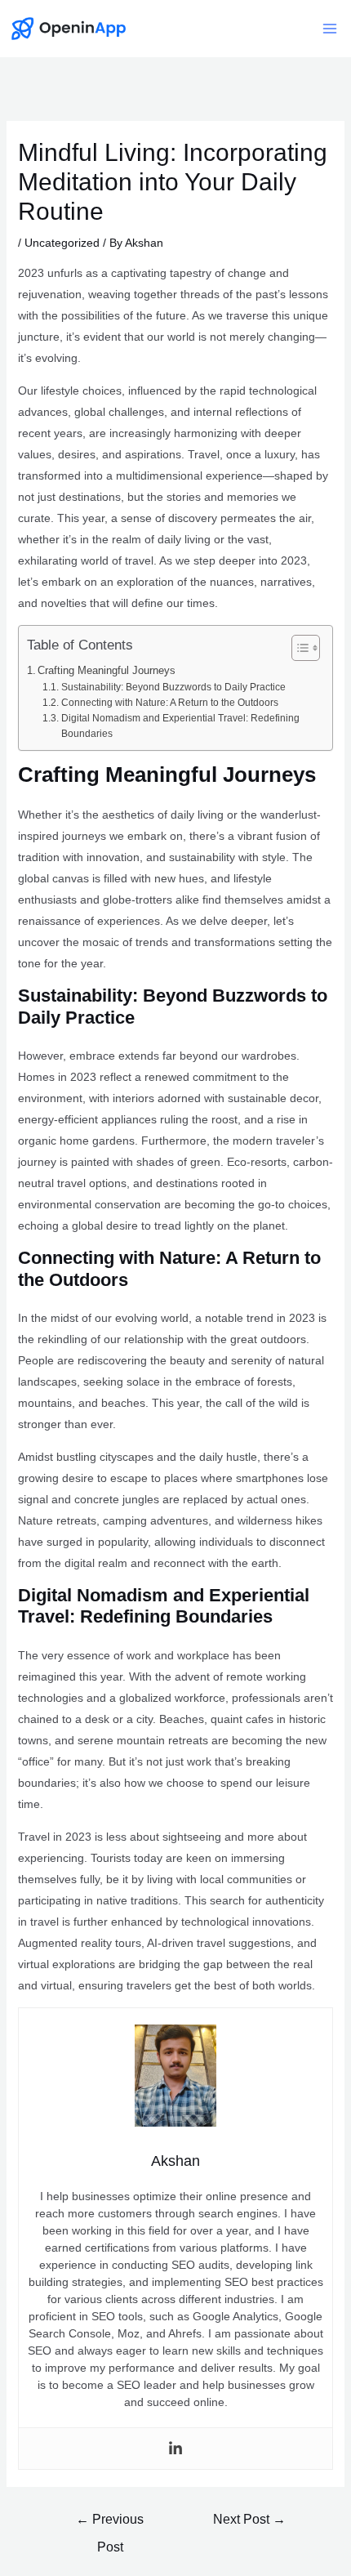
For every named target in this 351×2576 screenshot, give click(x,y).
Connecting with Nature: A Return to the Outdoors (169, 703)
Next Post (249, 2519)
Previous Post (110, 2524)
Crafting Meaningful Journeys (107, 670)
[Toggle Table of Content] (298, 648)
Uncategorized (62, 243)
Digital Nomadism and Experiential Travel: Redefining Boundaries (180, 726)
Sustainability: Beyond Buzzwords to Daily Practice (173, 687)
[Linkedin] (175, 2449)
